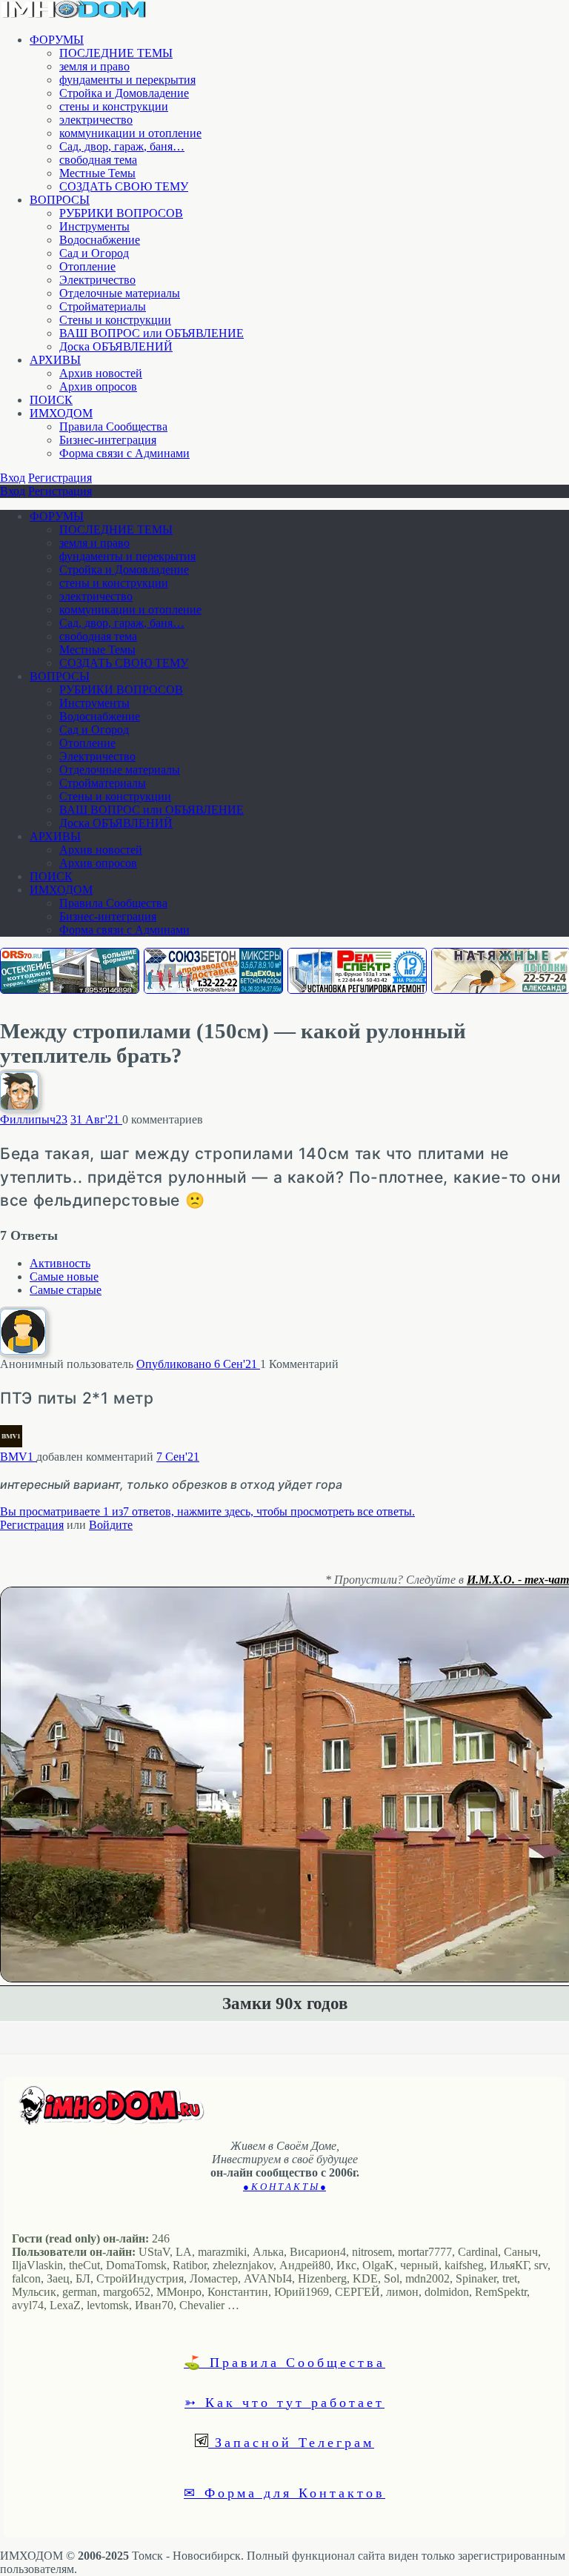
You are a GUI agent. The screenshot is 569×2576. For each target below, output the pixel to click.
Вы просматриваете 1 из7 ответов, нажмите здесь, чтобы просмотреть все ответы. (207, 1511)
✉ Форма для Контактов (284, 2492)
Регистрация (60, 478)
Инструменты (94, 226)
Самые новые (64, 1277)
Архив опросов (98, 386)
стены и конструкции (114, 106)
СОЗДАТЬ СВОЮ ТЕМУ (124, 186)
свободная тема (98, 160)
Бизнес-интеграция (108, 440)
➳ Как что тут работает (284, 2402)
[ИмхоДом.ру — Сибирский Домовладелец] (74, 14)
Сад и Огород (94, 253)
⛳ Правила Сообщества (284, 2362)
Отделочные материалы (120, 293)
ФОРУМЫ (57, 40)
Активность (60, 1263)
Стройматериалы (103, 306)
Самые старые (66, 1290)
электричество (96, 120)
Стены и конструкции (115, 320)
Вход (13, 478)
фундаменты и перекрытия (127, 80)
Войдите (111, 1525)
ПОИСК (51, 400)
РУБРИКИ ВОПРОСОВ (121, 213)
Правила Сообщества (113, 426)
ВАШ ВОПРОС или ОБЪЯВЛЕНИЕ (152, 333)
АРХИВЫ (55, 360)
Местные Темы (97, 173)
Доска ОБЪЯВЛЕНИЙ (116, 346)
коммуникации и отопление (130, 133)
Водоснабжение (100, 240)
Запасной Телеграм (291, 2442)
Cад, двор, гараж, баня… (122, 146)
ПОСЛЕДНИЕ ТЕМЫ (116, 53)
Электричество (97, 280)
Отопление (87, 266)
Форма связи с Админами (124, 453)
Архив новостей (101, 373)
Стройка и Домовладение (124, 93)
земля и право (94, 66)
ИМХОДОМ (61, 413)
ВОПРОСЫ (60, 200)
